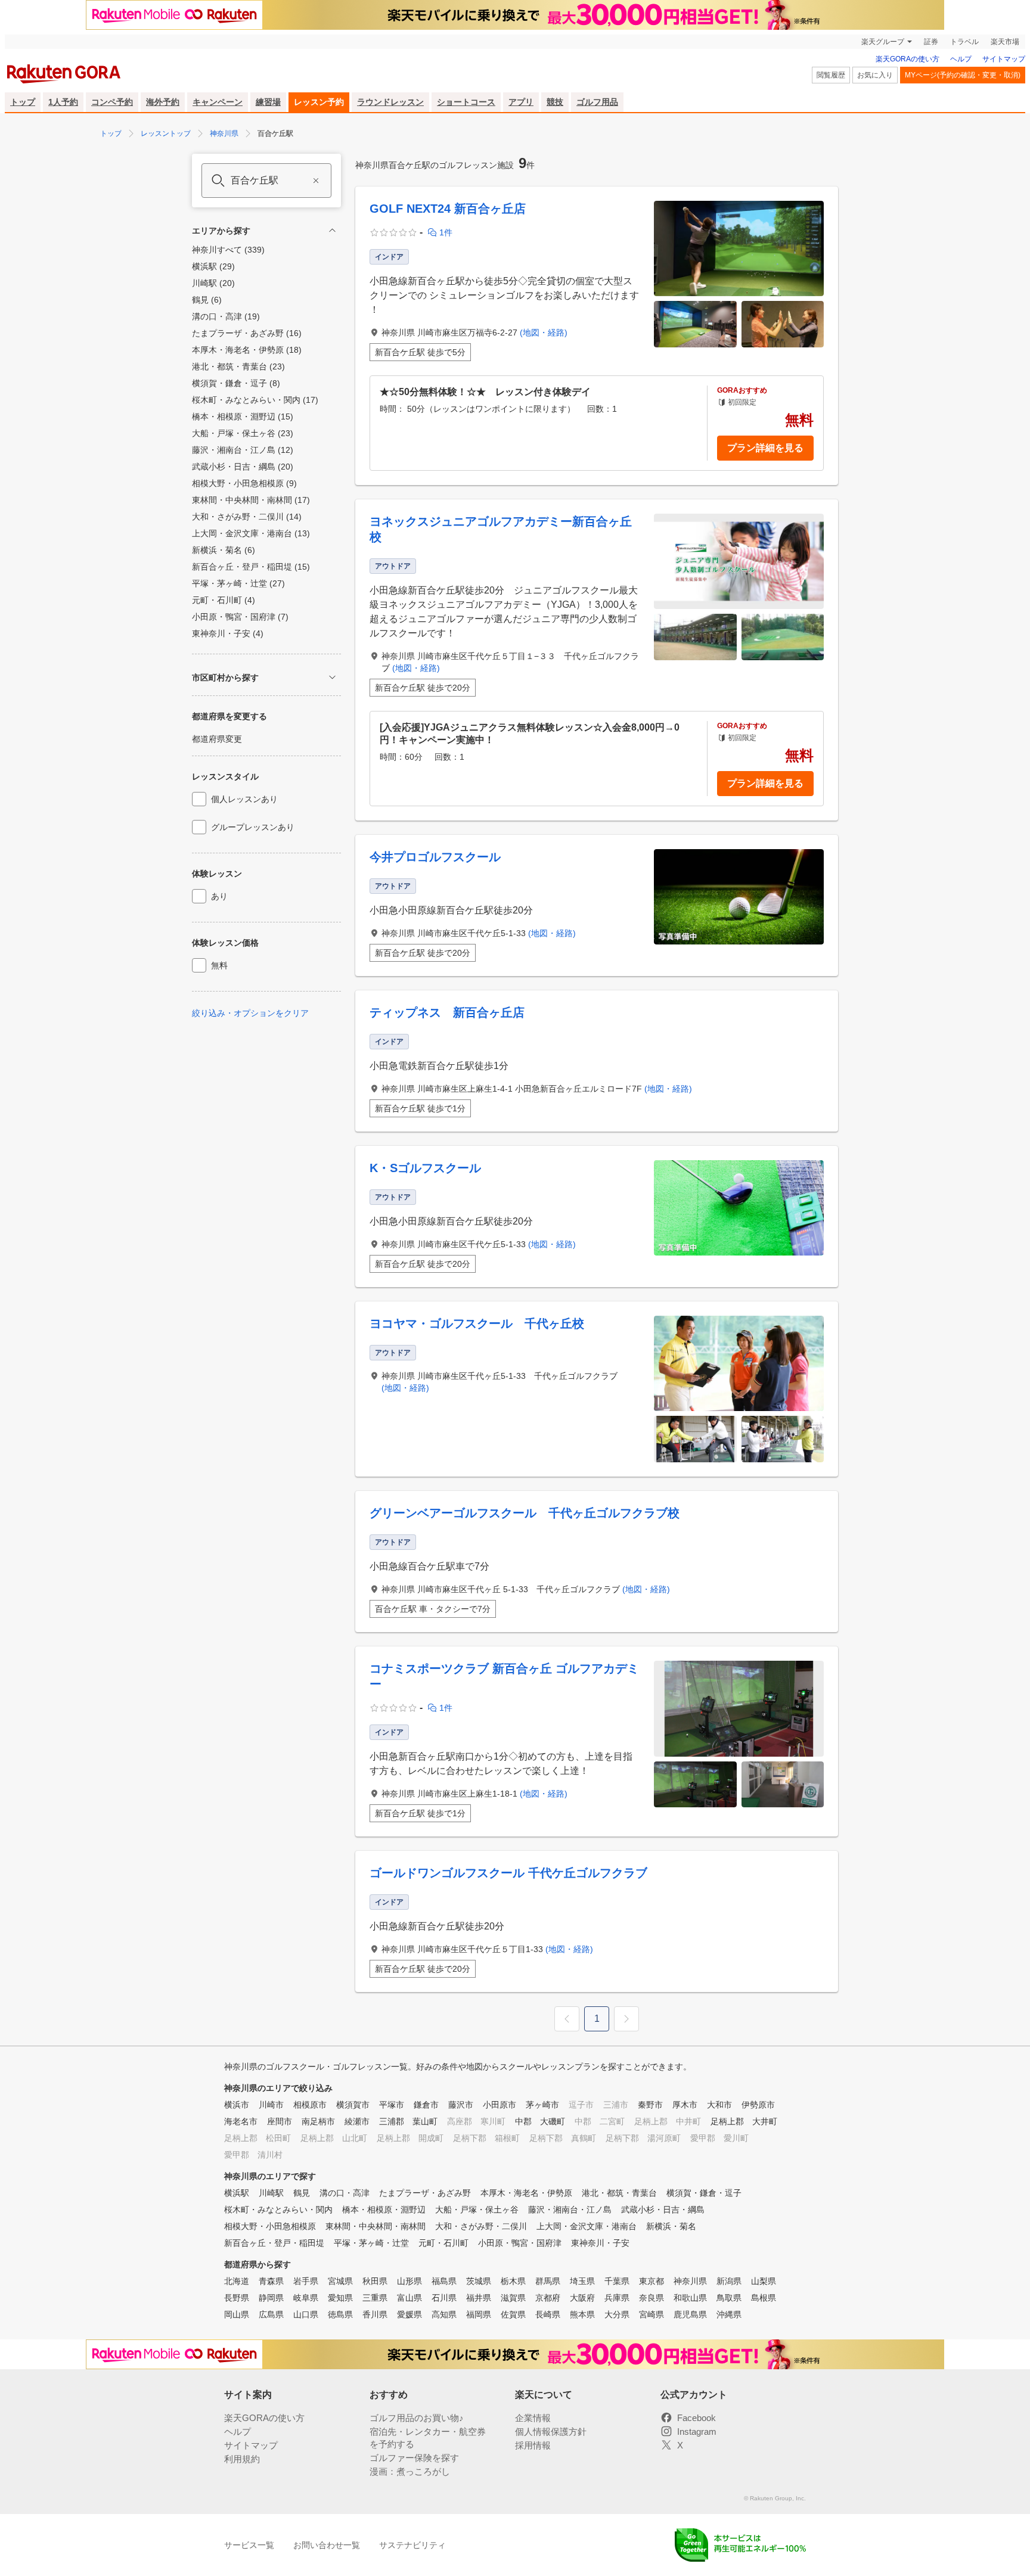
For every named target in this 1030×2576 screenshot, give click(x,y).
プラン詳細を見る (765, 448)
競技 (555, 102)
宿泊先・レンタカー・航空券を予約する (428, 2438)
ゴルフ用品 (597, 102)
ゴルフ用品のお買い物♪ (417, 2418)
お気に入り (875, 75)
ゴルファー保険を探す (414, 2458)
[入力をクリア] (316, 181)
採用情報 (533, 2445)
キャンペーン (218, 102)
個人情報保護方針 (551, 2431)
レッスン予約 (319, 102)
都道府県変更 (217, 739)
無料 (219, 965)
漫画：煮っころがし (410, 2471)
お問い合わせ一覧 (327, 2545)
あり (219, 896)
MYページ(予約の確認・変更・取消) (963, 75)
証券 (931, 42)
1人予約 (63, 102)
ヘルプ (961, 59)
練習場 (268, 102)
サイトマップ (1004, 59)
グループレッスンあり (253, 827)
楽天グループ (883, 42)
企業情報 (533, 2418)
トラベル (964, 42)
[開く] (332, 677)
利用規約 (242, 2459)
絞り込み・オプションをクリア (250, 1013)
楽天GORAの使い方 (908, 59)
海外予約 (163, 102)
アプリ (521, 102)
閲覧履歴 (831, 75)
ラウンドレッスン (390, 102)
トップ (23, 102)
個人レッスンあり (244, 799)
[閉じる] (332, 230)
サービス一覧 (249, 2545)
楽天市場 (1005, 42)
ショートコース (466, 102)
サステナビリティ (412, 2545)
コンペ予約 (112, 102)
